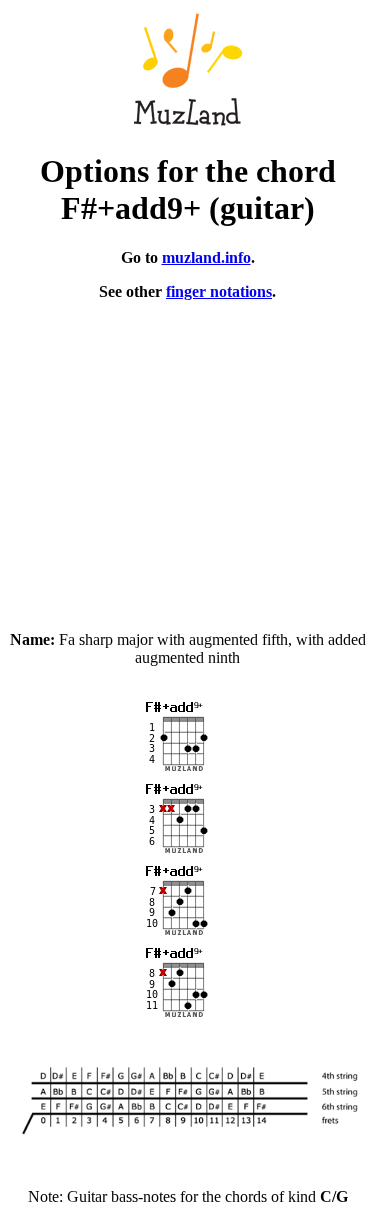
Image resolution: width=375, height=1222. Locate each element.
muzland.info (206, 257)
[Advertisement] (187, 457)
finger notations (219, 291)
